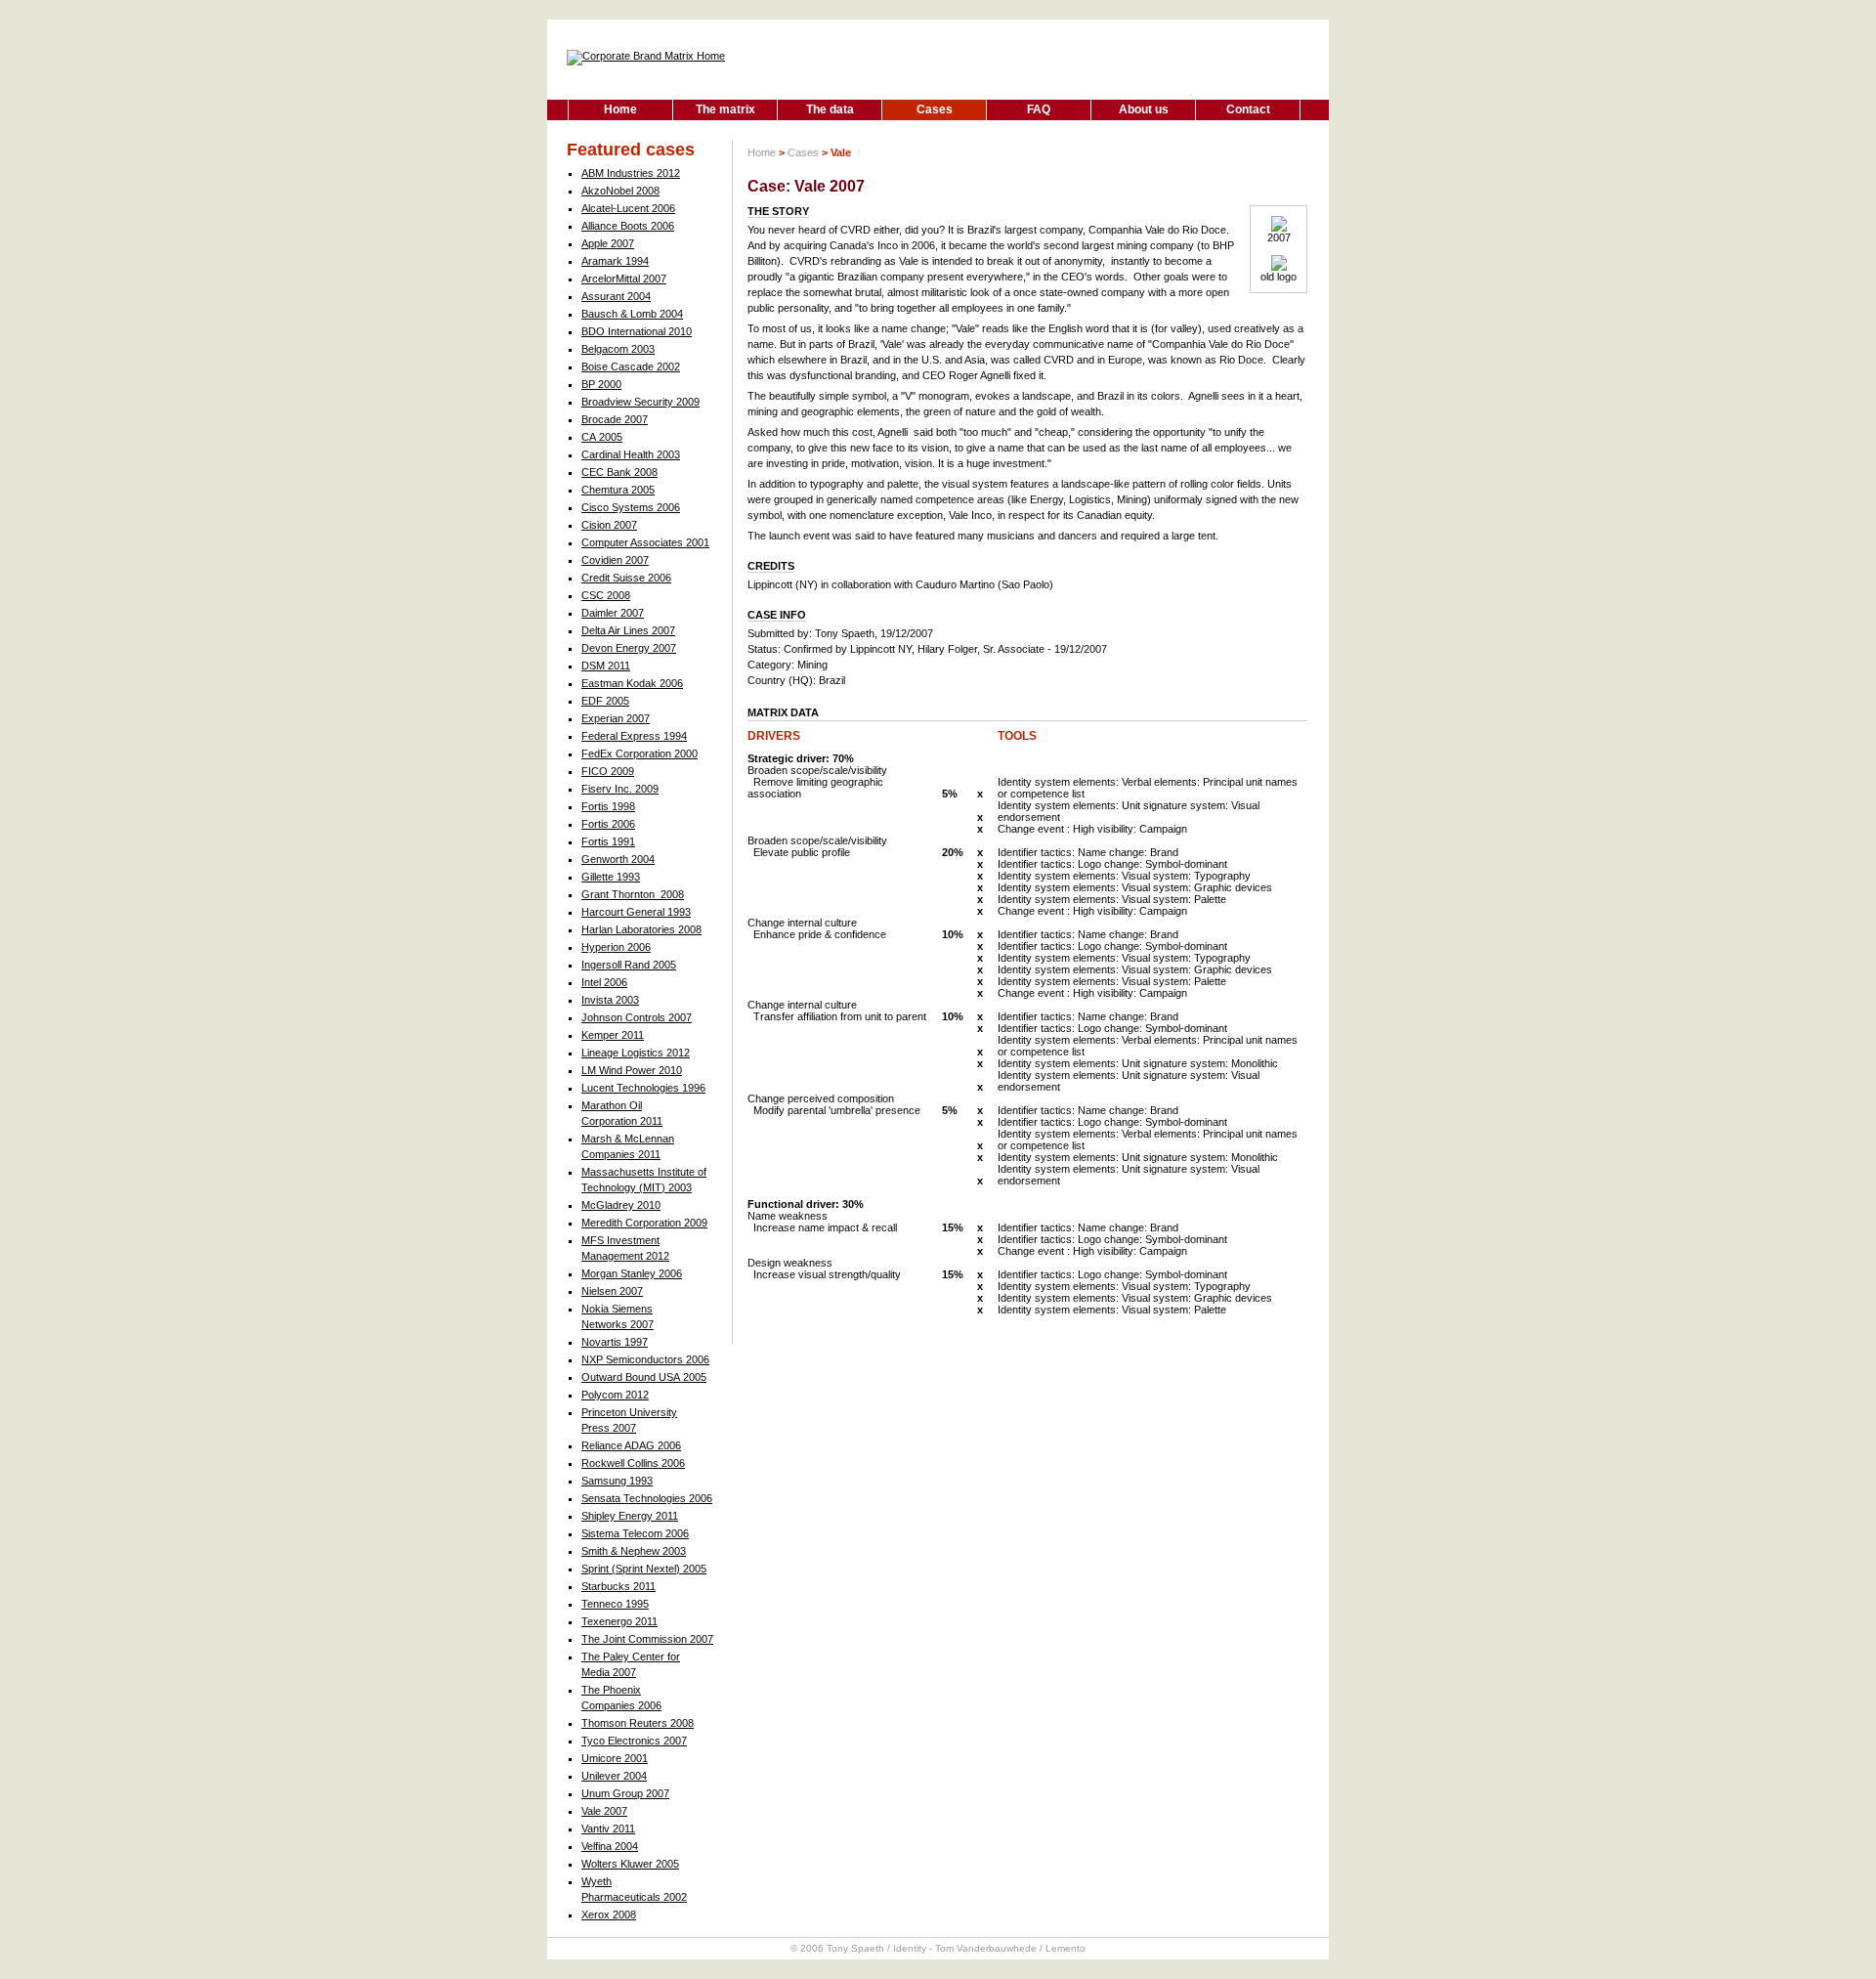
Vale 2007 (604, 1811)
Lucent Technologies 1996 (643, 1088)
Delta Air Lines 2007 (628, 630)
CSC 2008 (606, 595)
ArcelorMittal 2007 (624, 279)
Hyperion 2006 (616, 947)
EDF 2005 (605, 701)
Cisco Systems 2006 (631, 507)
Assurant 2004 (616, 296)
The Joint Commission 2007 (647, 1639)
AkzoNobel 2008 (620, 191)
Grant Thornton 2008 (633, 894)
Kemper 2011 (613, 1035)
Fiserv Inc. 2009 (620, 789)
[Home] (646, 56)
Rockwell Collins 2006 (633, 1463)
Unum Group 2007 (625, 1793)
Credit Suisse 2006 (626, 578)
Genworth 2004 (618, 859)
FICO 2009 (608, 771)
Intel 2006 (604, 982)
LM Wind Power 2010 (632, 1070)
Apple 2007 (608, 243)
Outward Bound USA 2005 (644, 1377)
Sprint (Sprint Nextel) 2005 (644, 1569)
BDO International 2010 (637, 331)
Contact (1248, 109)
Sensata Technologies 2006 (647, 1498)
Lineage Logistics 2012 (636, 1053)
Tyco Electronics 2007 (634, 1741)
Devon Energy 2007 (629, 648)
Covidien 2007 (615, 560)
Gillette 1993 (611, 877)
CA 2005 (602, 437)
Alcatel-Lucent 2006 (628, 208)
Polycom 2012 (615, 1395)
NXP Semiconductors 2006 (645, 1359)
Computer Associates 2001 (645, 542)
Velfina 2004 (610, 1846)
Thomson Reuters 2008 (638, 1723)
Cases (935, 109)
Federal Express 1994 (634, 736)
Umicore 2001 (615, 1758)
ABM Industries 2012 (631, 173)
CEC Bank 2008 (619, 472)
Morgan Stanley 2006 (632, 1273)
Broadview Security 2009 (640, 402)
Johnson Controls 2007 (637, 1017)
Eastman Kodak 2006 (632, 683)
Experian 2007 (616, 718)
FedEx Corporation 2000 (640, 753)
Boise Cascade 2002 (631, 366)
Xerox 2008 (609, 1914)
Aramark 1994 (615, 261)
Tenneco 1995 (615, 1604)
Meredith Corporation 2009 (644, 1223)
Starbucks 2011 (618, 1586)
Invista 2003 (610, 1000)
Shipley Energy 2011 (630, 1516)
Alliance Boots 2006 (628, 226)
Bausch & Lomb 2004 (632, 314)
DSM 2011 (606, 666)
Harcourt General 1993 (636, 912)
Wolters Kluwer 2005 (630, 1864)
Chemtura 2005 (618, 490)
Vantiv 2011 (608, 1828)
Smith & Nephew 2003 (634, 1551)
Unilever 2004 (614, 1776)
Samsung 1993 (617, 1481)
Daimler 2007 (613, 613)
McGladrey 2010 (621, 1205)
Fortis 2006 (608, 824)
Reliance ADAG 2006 (631, 1445)
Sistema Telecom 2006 (635, 1533)
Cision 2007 (609, 525)
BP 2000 (601, 384)
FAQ (1039, 109)
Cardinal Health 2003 (631, 454)
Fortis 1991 (608, 841)
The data (830, 109)
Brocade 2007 (615, 419)
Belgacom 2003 (618, 349)
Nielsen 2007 (612, 1291)
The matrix (725, 109)
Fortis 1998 (608, 806)
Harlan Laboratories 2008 (641, 929)
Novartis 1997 (615, 1342)
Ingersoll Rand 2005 (629, 965)
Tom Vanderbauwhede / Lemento (1010, 1948)
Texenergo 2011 (619, 1621)
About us (1144, 109)
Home (620, 109)
